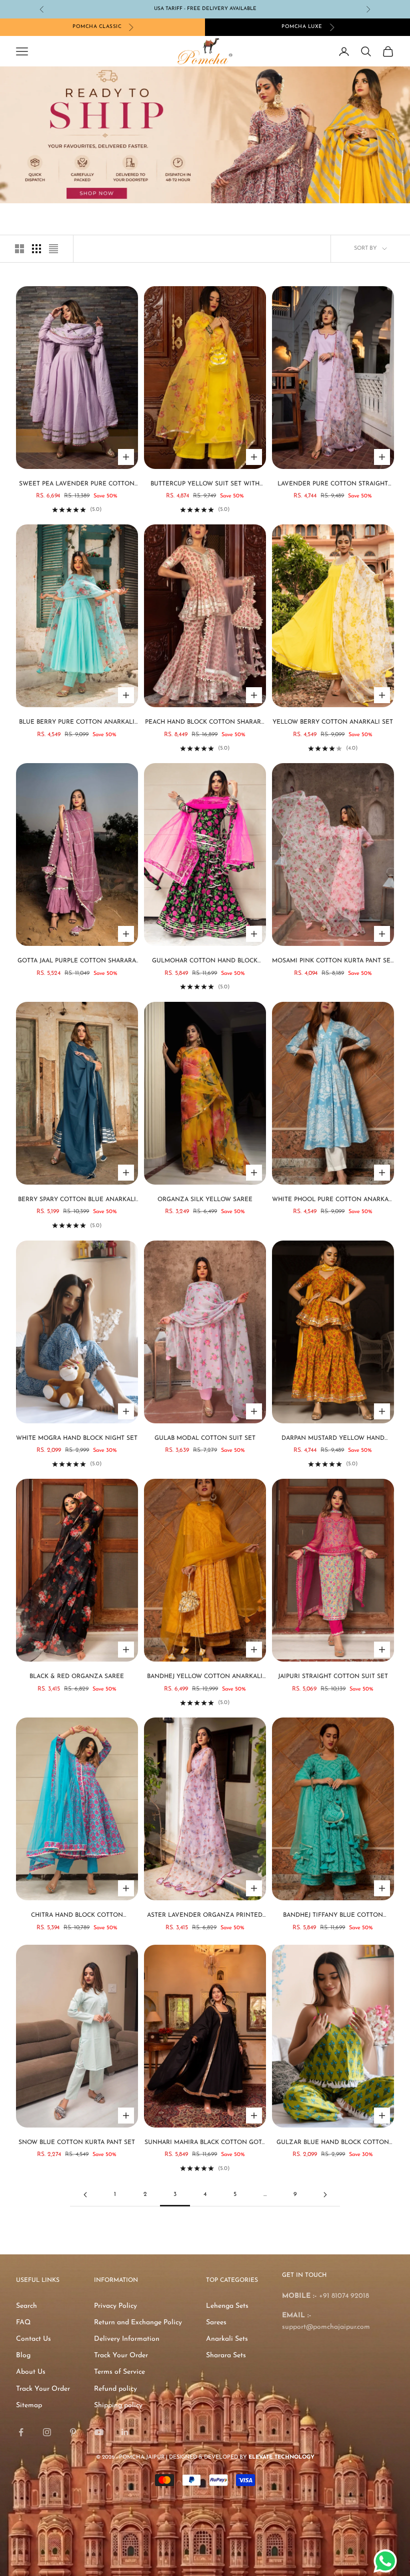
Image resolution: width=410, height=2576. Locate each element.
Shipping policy (118, 2405)
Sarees (216, 2323)
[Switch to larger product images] (19, 249)
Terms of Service (119, 2372)
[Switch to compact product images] (53, 249)
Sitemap (29, 2405)
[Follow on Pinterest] (73, 2432)
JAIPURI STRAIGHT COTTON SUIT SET (333, 1677)
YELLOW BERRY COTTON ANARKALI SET (333, 722)
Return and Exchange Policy (138, 2323)
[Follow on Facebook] (21, 2432)
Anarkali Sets (227, 2339)
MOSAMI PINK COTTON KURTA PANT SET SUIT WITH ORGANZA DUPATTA (333, 962)
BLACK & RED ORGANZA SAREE (77, 1677)
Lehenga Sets (227, 2306)
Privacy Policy (115, 2306)
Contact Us (33, 2339)
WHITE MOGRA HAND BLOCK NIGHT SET (77, 1438)
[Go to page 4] (325, 2195)
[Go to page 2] (85, 2195)
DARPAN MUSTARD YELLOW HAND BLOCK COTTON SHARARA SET (333, 1439)
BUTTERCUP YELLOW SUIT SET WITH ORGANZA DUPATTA (205, 485)
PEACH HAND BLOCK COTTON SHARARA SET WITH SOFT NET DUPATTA (205, 723)
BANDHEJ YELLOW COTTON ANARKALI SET (205, 1678)
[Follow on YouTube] (99, 2432)
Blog (23, 2356)
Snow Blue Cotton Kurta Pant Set (77, 2143)
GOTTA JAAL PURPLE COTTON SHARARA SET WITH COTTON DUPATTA (77, 962)
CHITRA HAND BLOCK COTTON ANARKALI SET (77, 1916)
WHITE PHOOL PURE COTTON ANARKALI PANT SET (333, 1201)
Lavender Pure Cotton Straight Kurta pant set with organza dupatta (333, 485)
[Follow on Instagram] (47, 2432)
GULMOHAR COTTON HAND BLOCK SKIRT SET (205, 962)
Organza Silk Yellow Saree (205, 1200)
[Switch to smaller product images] (36, 249)
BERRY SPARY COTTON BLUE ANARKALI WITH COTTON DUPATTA (77, 1201)
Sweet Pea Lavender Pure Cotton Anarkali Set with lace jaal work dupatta (77, 485)
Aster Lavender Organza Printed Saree (205, 1916)
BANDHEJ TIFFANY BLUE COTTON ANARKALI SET (333, 1916)
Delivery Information (127, 2339)
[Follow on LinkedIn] (125, 2432)
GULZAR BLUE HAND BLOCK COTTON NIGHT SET (333, 2144)
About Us (31, 2372)
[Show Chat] (388, 2561)
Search (26, 2306)
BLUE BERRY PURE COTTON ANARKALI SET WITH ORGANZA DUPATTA (77, 723)
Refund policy (115, 2389)
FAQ (23, 2323)
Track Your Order (43, 2389)
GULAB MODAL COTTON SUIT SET (205, 1438)
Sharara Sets (226, 2356)
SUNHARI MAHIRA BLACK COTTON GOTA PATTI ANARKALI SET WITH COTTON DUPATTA (205, 2144)
